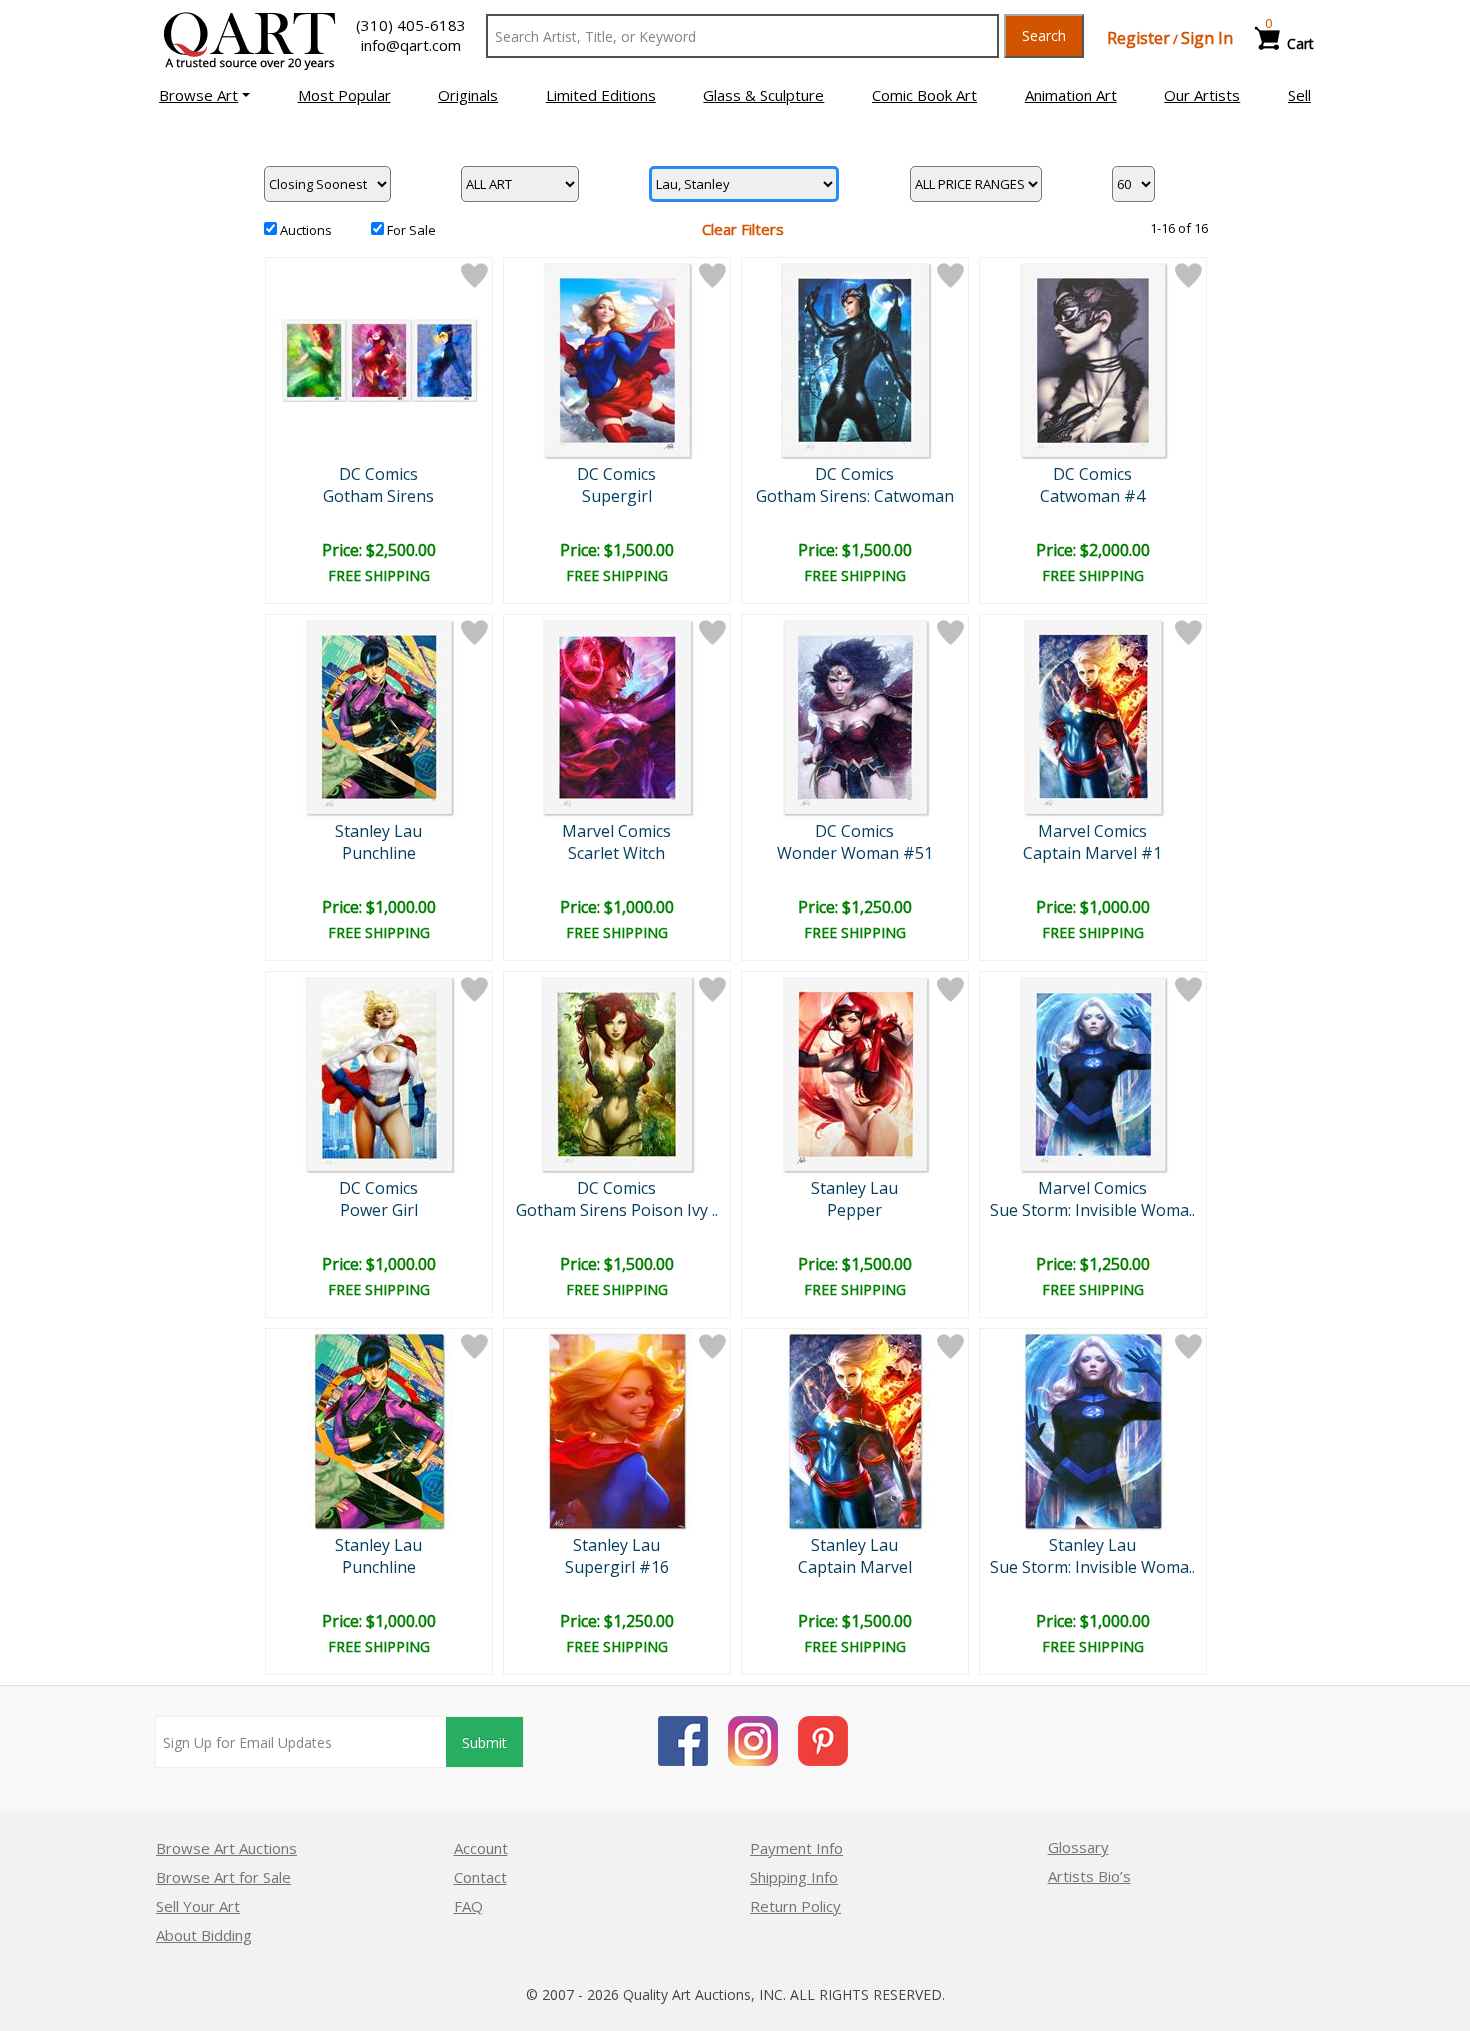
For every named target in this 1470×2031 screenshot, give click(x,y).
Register (1138, 38)
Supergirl (617, 496)
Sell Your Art (198, 1906)
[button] (204, 95)
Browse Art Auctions (226, 1848)
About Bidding (204, 1935)
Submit (484, 1742)
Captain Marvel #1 (1092, 853)
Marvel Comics (616, 831)
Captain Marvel (855, 1567)
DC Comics (378, 474)
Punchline (379, 853)
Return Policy (795, 1906)
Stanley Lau (378, 831)
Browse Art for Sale (223, 1877)
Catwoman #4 (1092, 496)
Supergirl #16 (617, 1567)
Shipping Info (794, 1877)
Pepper (854, 1210)
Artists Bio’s (1089, 1876)
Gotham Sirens (378, 496)
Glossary (1078, 1847)
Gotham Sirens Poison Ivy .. (617, 1210)
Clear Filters (743, 229)
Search (1044, 35)
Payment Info (796, 1848)
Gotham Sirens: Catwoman (855, 496)
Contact (480, 1877)
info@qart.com (411, 45)
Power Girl (379, 1210)
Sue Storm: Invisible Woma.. (1092, 1210)
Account (481, 1848)
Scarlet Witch (616, 853)
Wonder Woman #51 (855, 853)
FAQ (468, 1906)
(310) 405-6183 (411, 25)
